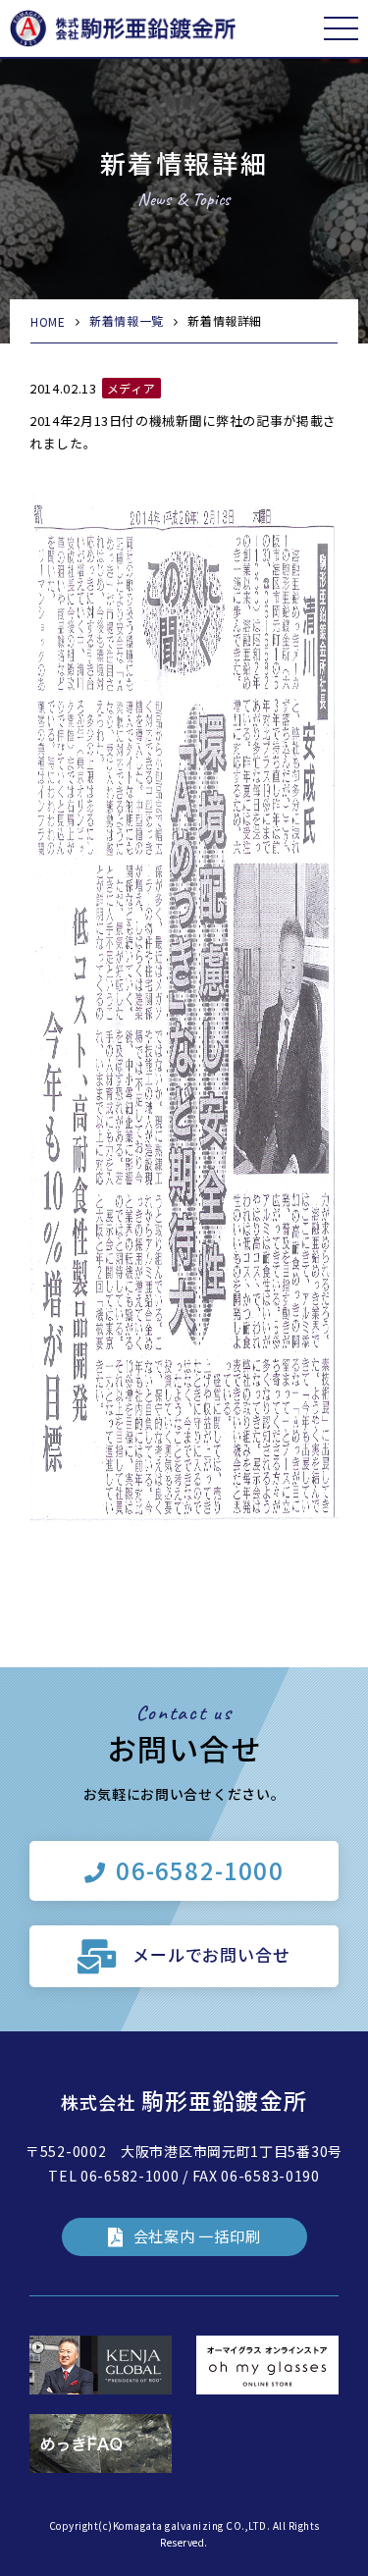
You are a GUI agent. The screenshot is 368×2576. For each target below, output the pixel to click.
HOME (48, 321)
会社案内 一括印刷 (197, 2236)
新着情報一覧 (127, 320)
